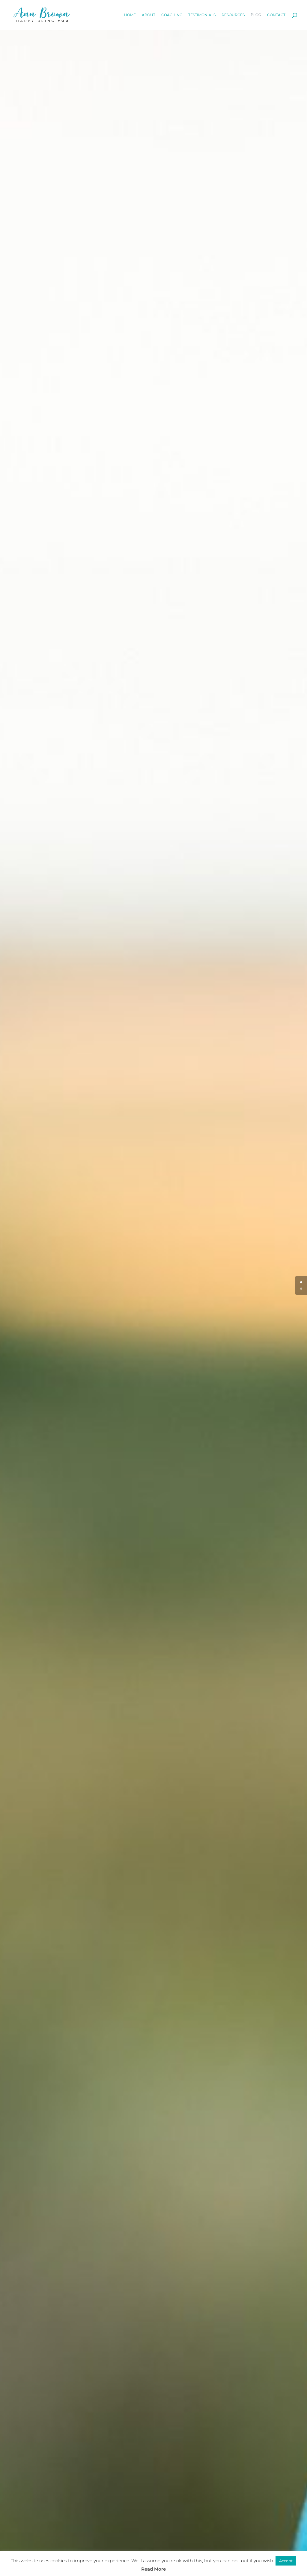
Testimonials (202, 15)
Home (130, 15)
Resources (233, 15)
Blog (256, 15)
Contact (276, 15)
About (149, 15)
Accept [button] (286, 2561)
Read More (153, 2569)
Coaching (172, 15)
